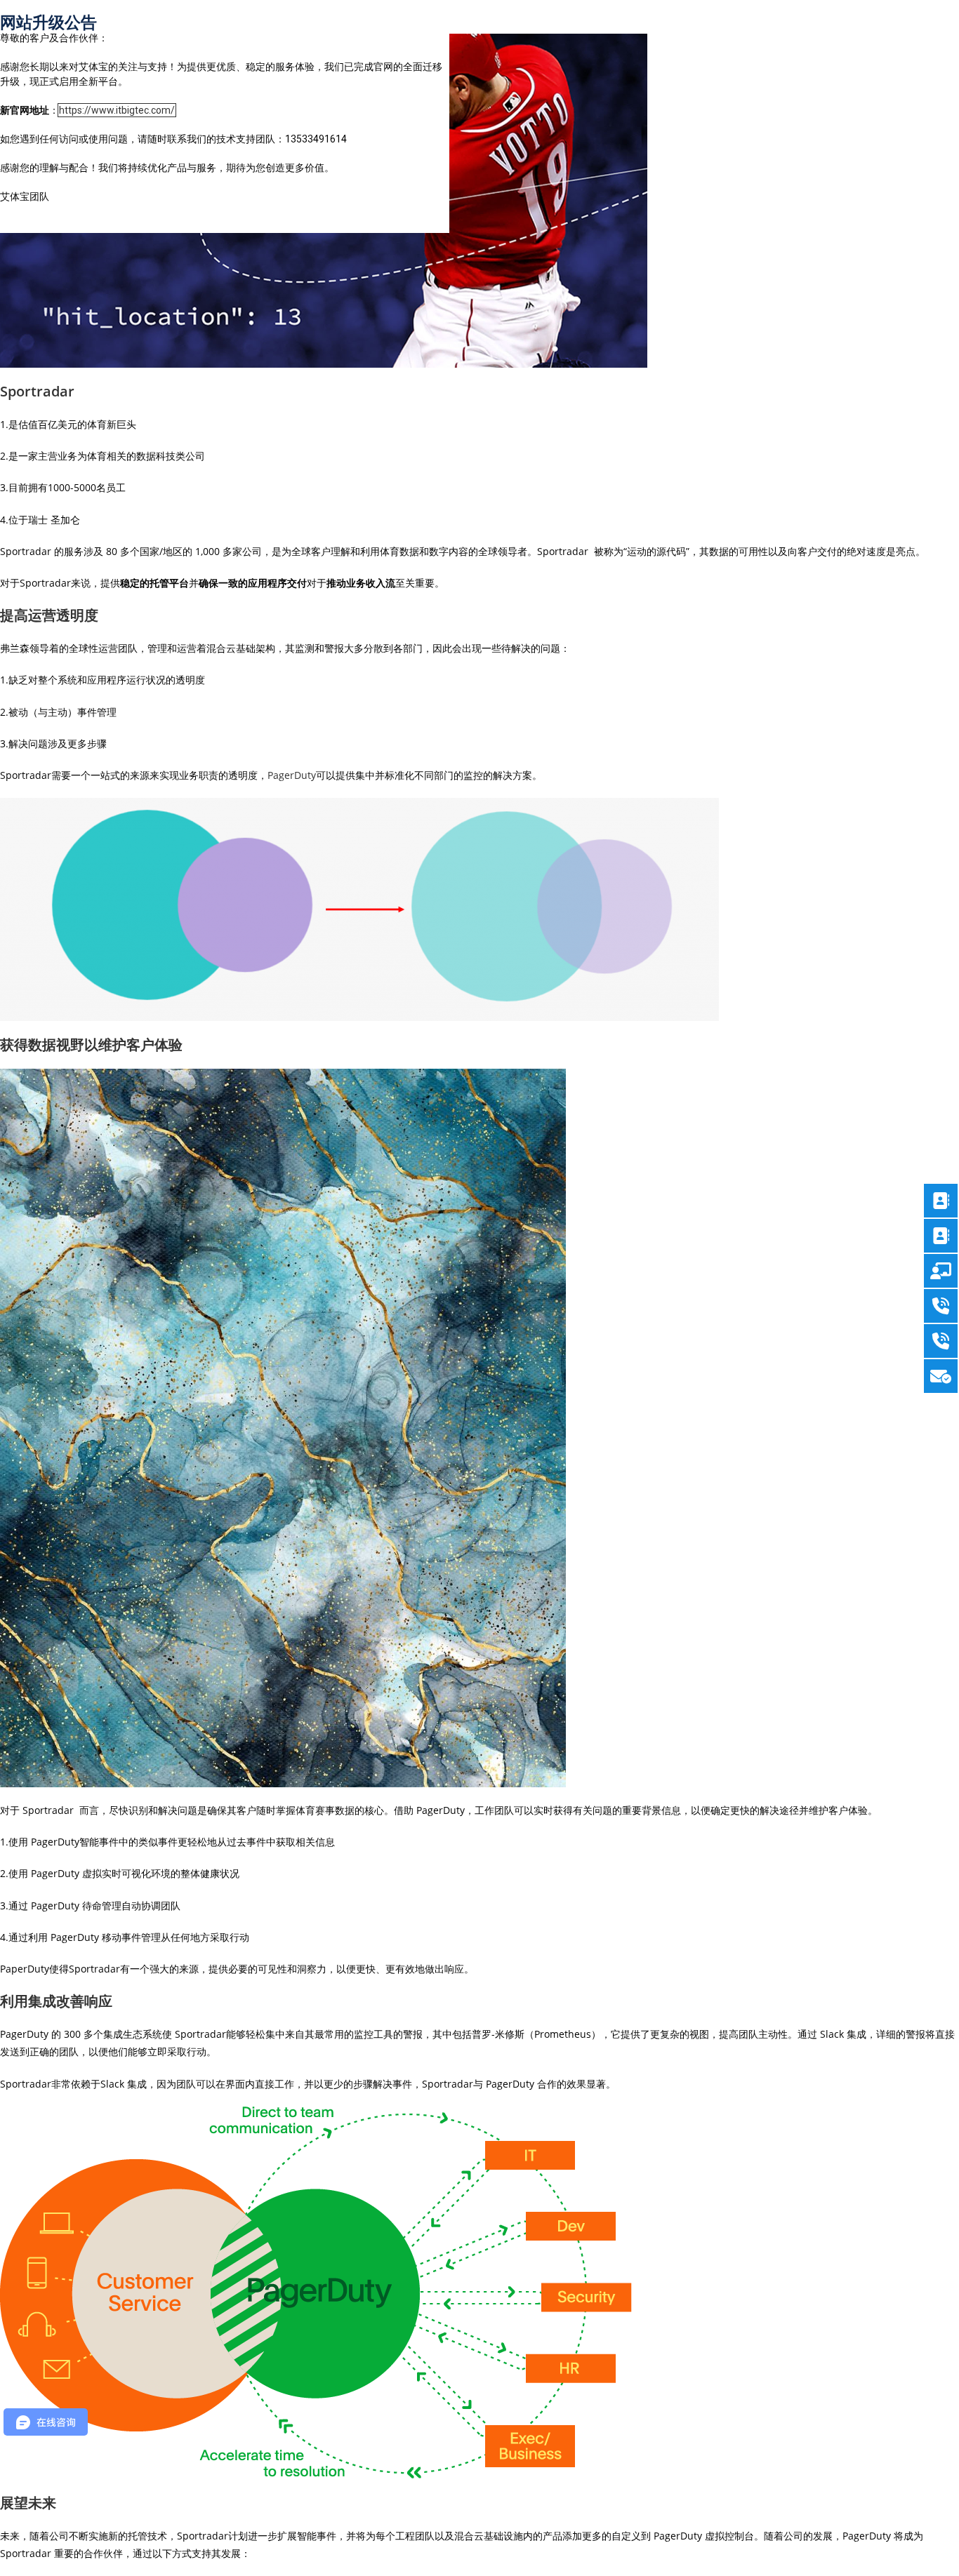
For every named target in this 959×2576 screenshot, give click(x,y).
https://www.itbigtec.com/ (117, 110)
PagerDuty (292, 775)
